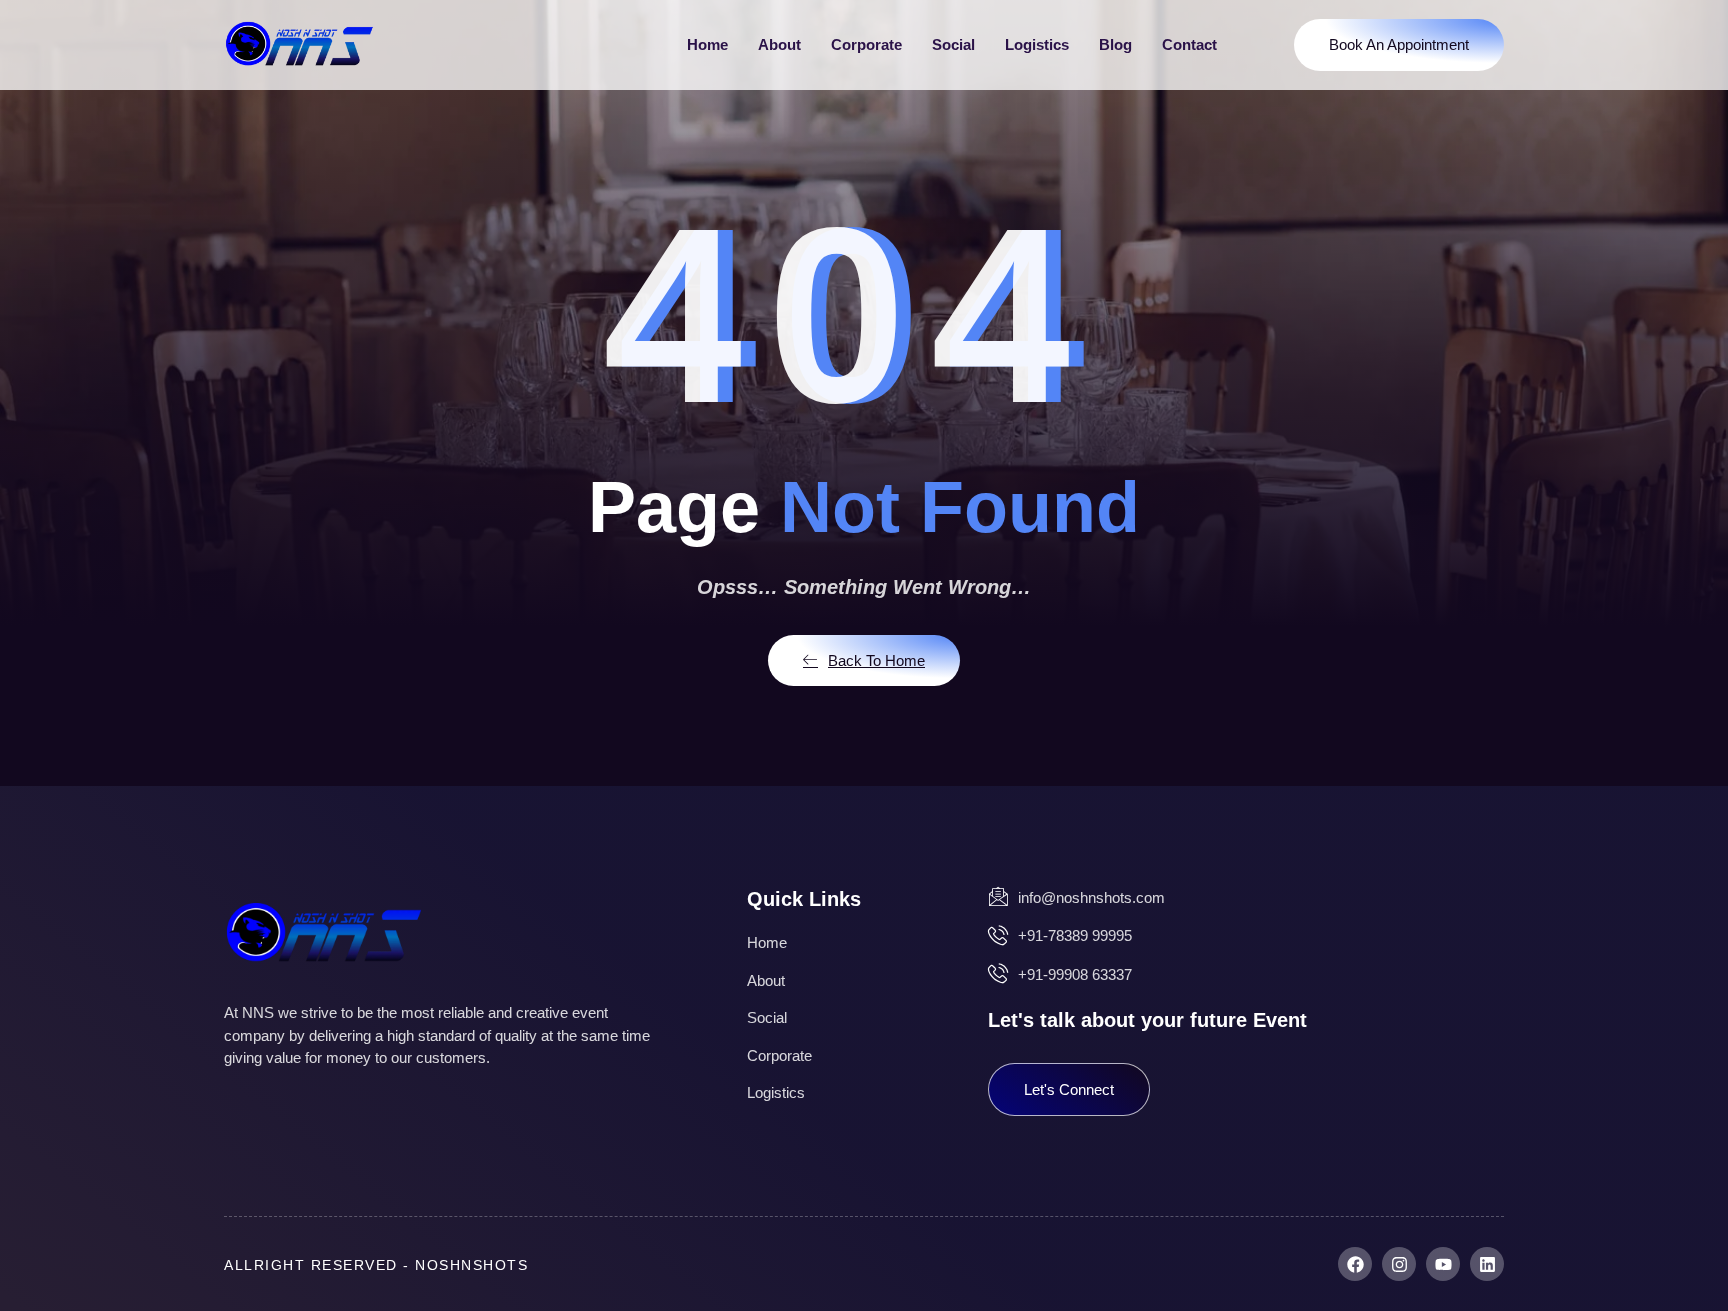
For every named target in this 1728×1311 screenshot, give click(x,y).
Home (707, 44)
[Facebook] (1355, 1264)
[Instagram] (1399, 1264)
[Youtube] (1443, 1264)
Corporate (866, 44)
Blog (1115, 44)
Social (953, 44)
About (779, 44)
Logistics (1037, 44)
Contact (1189, 44)
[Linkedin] (1487, 1264)
